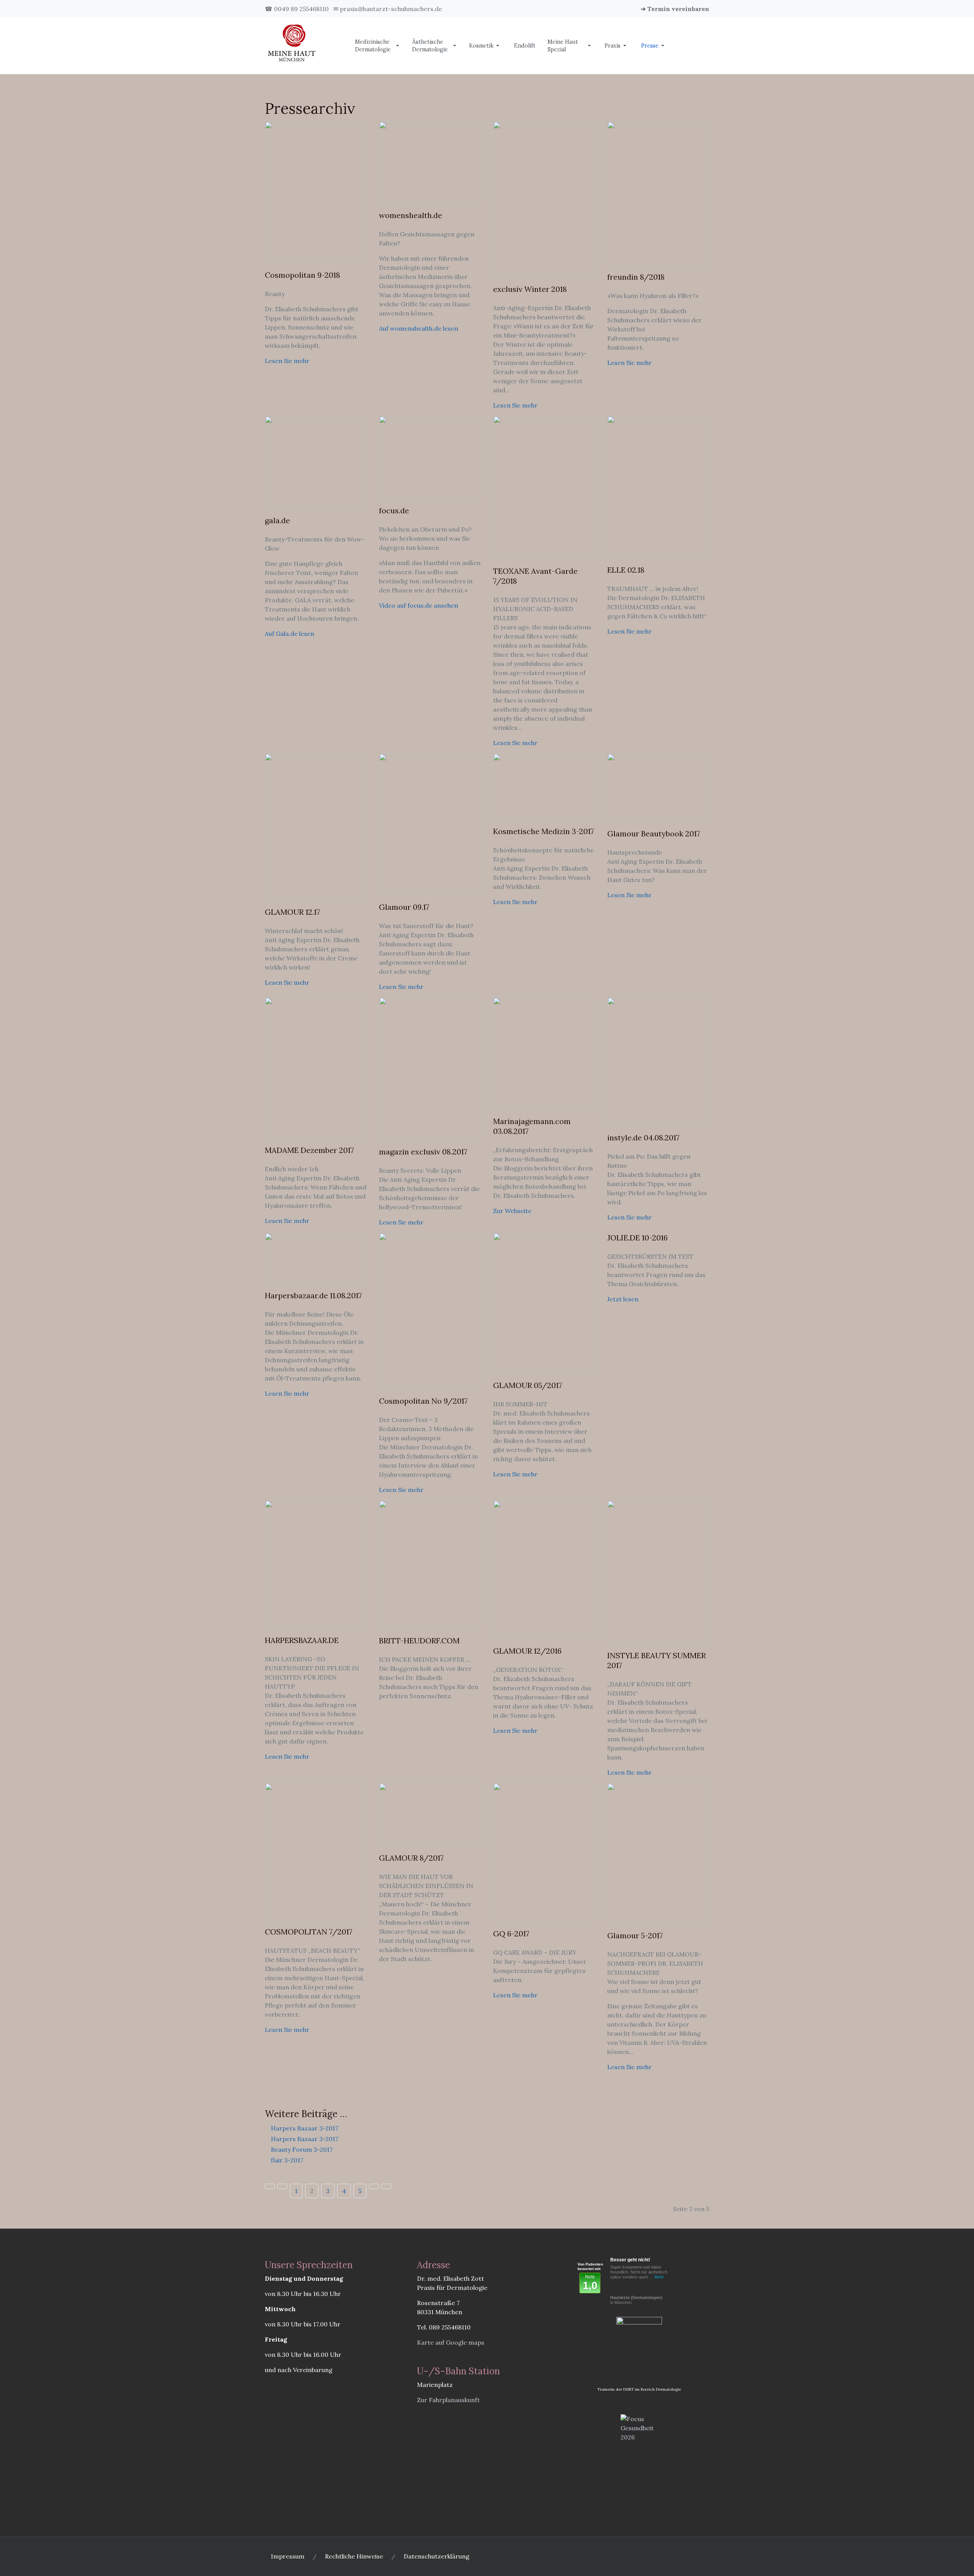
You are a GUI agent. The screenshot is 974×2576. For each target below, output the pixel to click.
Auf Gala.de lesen (290, 634)
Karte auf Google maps (451, 2342)
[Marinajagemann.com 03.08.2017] (544, 1053)
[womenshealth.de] (430, 162)
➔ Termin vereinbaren (675, 9)
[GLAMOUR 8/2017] (430, 1814)
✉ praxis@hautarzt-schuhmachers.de (388, 9)
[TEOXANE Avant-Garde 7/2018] (544, 487)
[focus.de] (430, 457)
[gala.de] (316, 462)
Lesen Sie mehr (287, 361)
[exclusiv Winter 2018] (544, 199)
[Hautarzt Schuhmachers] (292, 45)
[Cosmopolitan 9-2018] (316, 192)
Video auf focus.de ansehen (419, 605)
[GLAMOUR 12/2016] (544, 1569)
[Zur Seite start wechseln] (270, 2186)
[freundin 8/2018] (658, 193)
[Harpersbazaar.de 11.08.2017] (316, 1258)
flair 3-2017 (286, 2160)
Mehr (659, 2277)
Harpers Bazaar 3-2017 (304, 2128)
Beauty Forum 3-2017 (301, 2149)
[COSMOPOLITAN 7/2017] (316, 1851)
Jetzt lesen (623, 1299)
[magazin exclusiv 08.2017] (430, 1068)
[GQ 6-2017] (544, 1852)
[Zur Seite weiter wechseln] (374, 2186)
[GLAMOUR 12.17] (316, 826)
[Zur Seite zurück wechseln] (282, 2186)
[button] (377, 46)
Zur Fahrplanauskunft (448, 2400)
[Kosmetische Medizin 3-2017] (544, 786)
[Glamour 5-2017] (658, 1853)
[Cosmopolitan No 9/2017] (430, 1310)
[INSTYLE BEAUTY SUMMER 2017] (658, 1571)
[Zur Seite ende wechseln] (387, 2186)
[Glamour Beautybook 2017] (658, 787)
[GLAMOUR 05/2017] (544, 1303)
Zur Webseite (512, 1211)
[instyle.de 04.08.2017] (658, 1061)
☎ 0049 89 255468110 (297, 9)
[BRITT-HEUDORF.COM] (430, 1564)
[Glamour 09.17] (430, 824)
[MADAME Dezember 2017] (316, 1067)
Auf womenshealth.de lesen (419, 328)
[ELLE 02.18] (658, 487)
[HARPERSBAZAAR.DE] (316, 1564)
